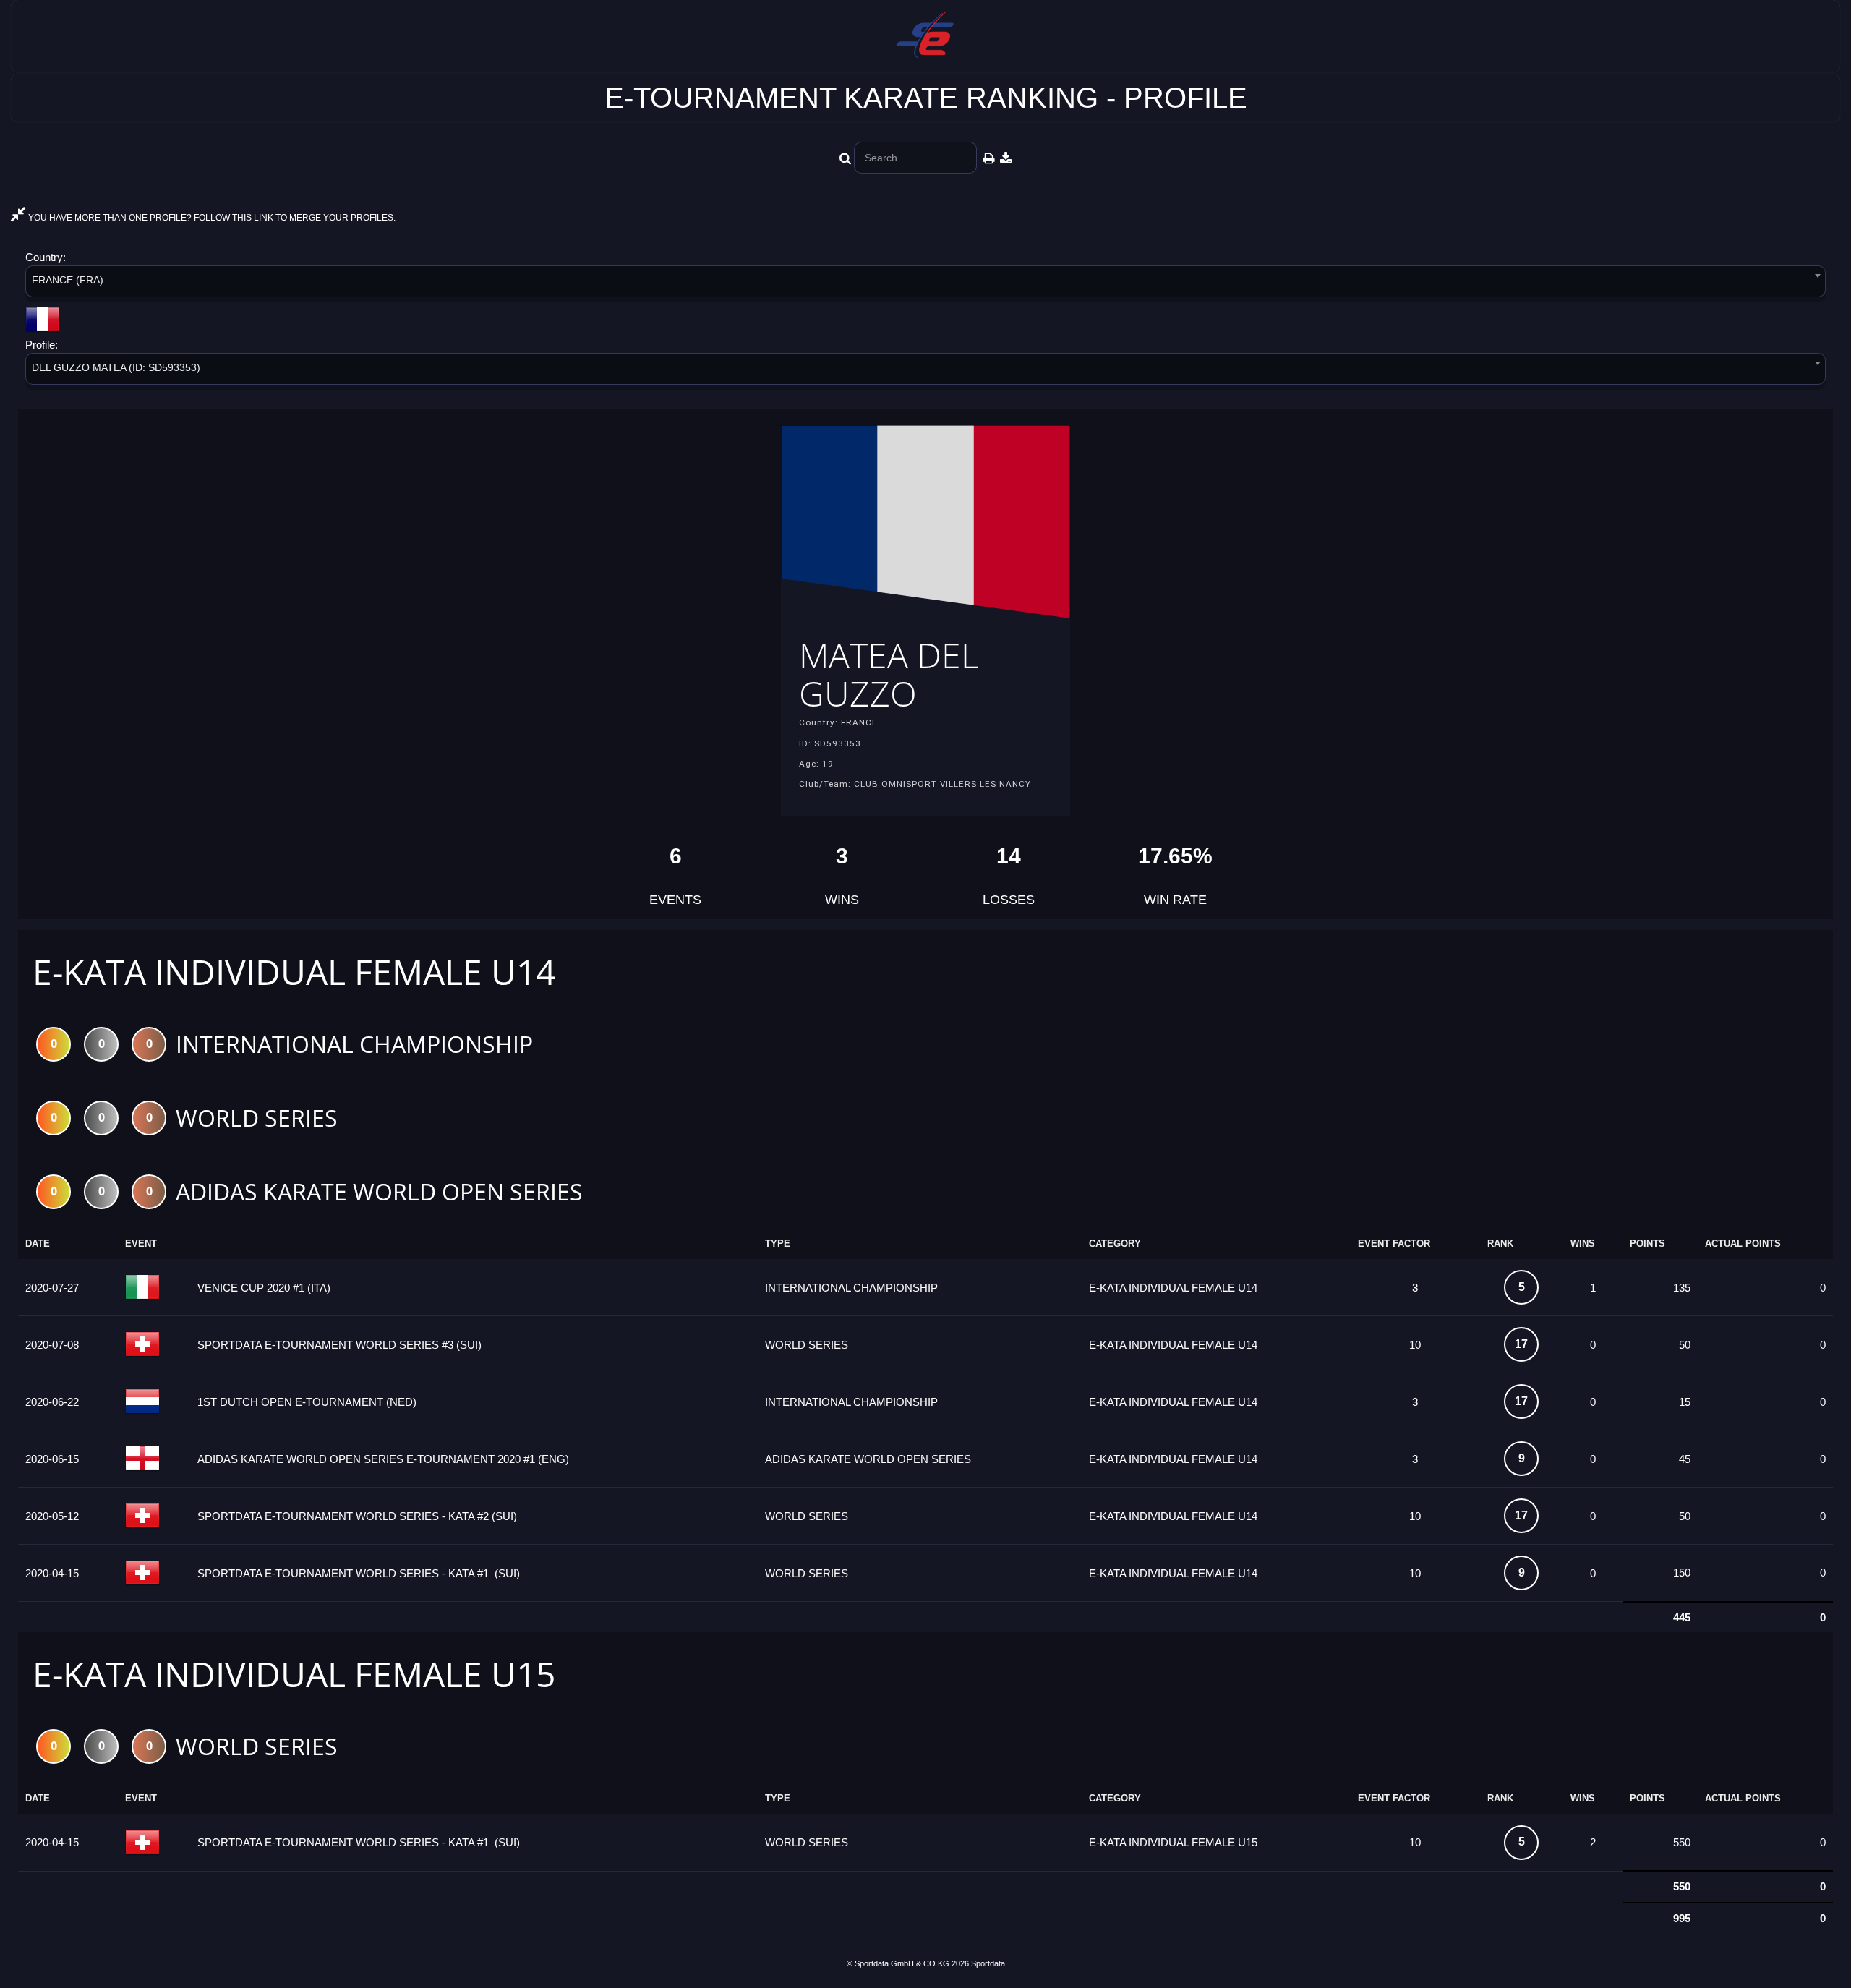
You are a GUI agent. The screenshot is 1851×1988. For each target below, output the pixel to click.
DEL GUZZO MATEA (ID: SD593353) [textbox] (116, 367)
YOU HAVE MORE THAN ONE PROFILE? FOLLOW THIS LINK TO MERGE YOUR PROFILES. (211, 218)
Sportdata (988, 1963)
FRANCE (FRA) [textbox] (68, 280)
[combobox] (925, 284)
